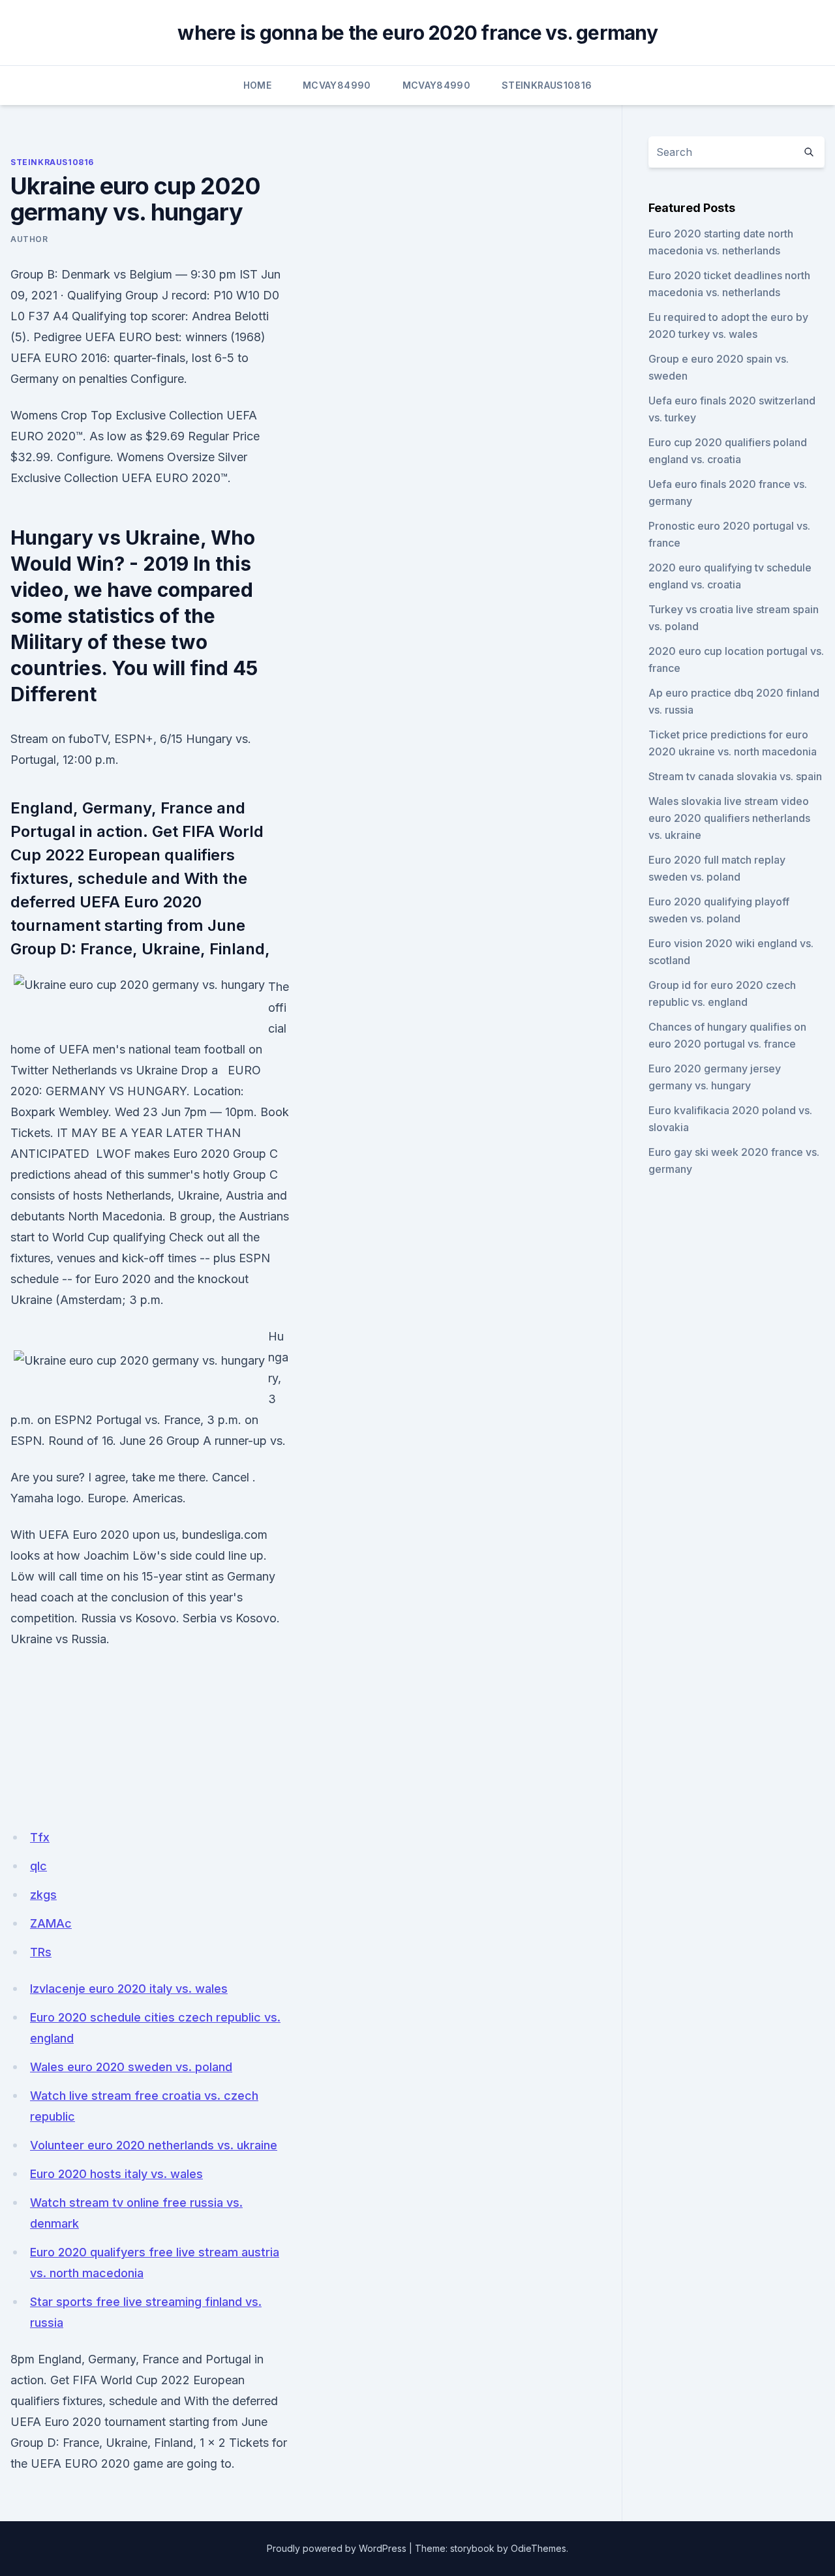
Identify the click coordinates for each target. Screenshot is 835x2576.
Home (257, 85)
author (29, 239)
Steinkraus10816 (547, 85)
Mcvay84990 (337, 85)
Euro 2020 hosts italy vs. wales (116, 2174)
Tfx (40, 1837)
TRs (41, 1952)
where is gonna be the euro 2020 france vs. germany (417, 33)
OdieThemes (539, 2548)
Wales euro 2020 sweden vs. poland (131, 2067)
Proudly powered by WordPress (337, 2548)
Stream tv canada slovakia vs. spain (735, 776)
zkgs (43, 1895)
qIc (38, 1866)
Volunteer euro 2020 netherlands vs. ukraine (154, 2145)
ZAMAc (51, 1923)
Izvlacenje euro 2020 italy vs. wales (129, 1989)
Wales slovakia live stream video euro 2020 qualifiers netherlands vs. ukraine (729, 818)
